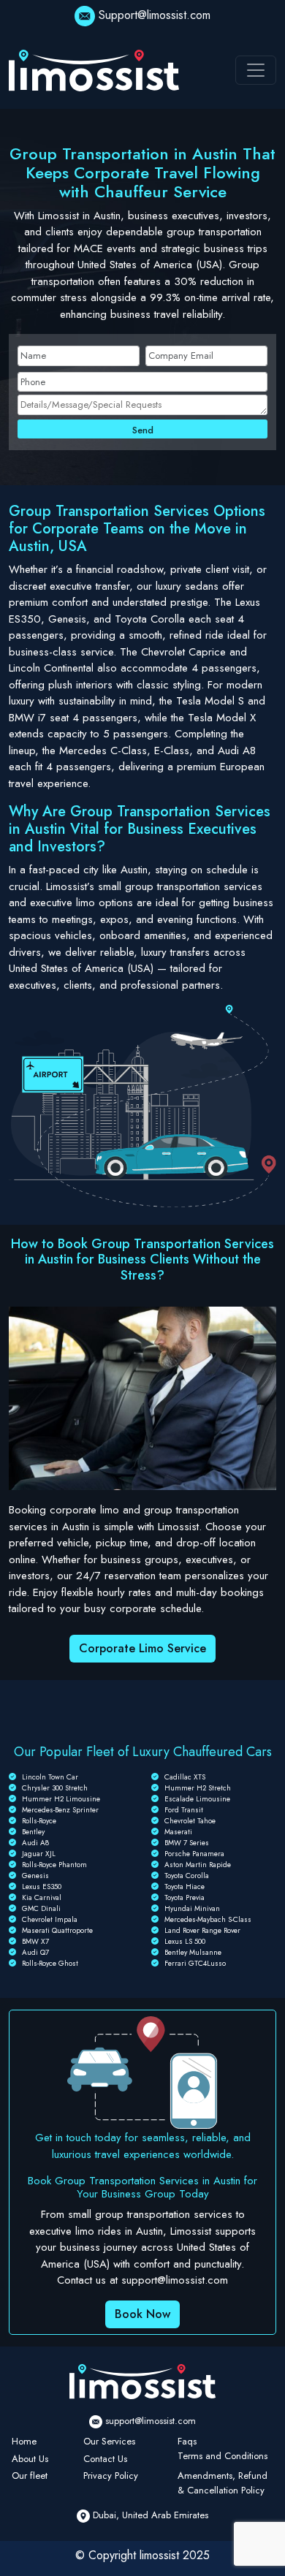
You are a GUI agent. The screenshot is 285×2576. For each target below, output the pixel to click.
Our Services (109, 2441)
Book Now (142, 2314)
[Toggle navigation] (256, 70)
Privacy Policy (111, 2476)
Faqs (187, 2441)
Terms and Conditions (223, 2456)
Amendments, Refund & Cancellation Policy (223, 2483)
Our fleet (30, 2476)
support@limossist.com (151, 2421)
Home (24, 2441)
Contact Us (105, 2459)
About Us (30, 2459)
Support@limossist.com (155, 15)
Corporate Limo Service (142, 1648)
